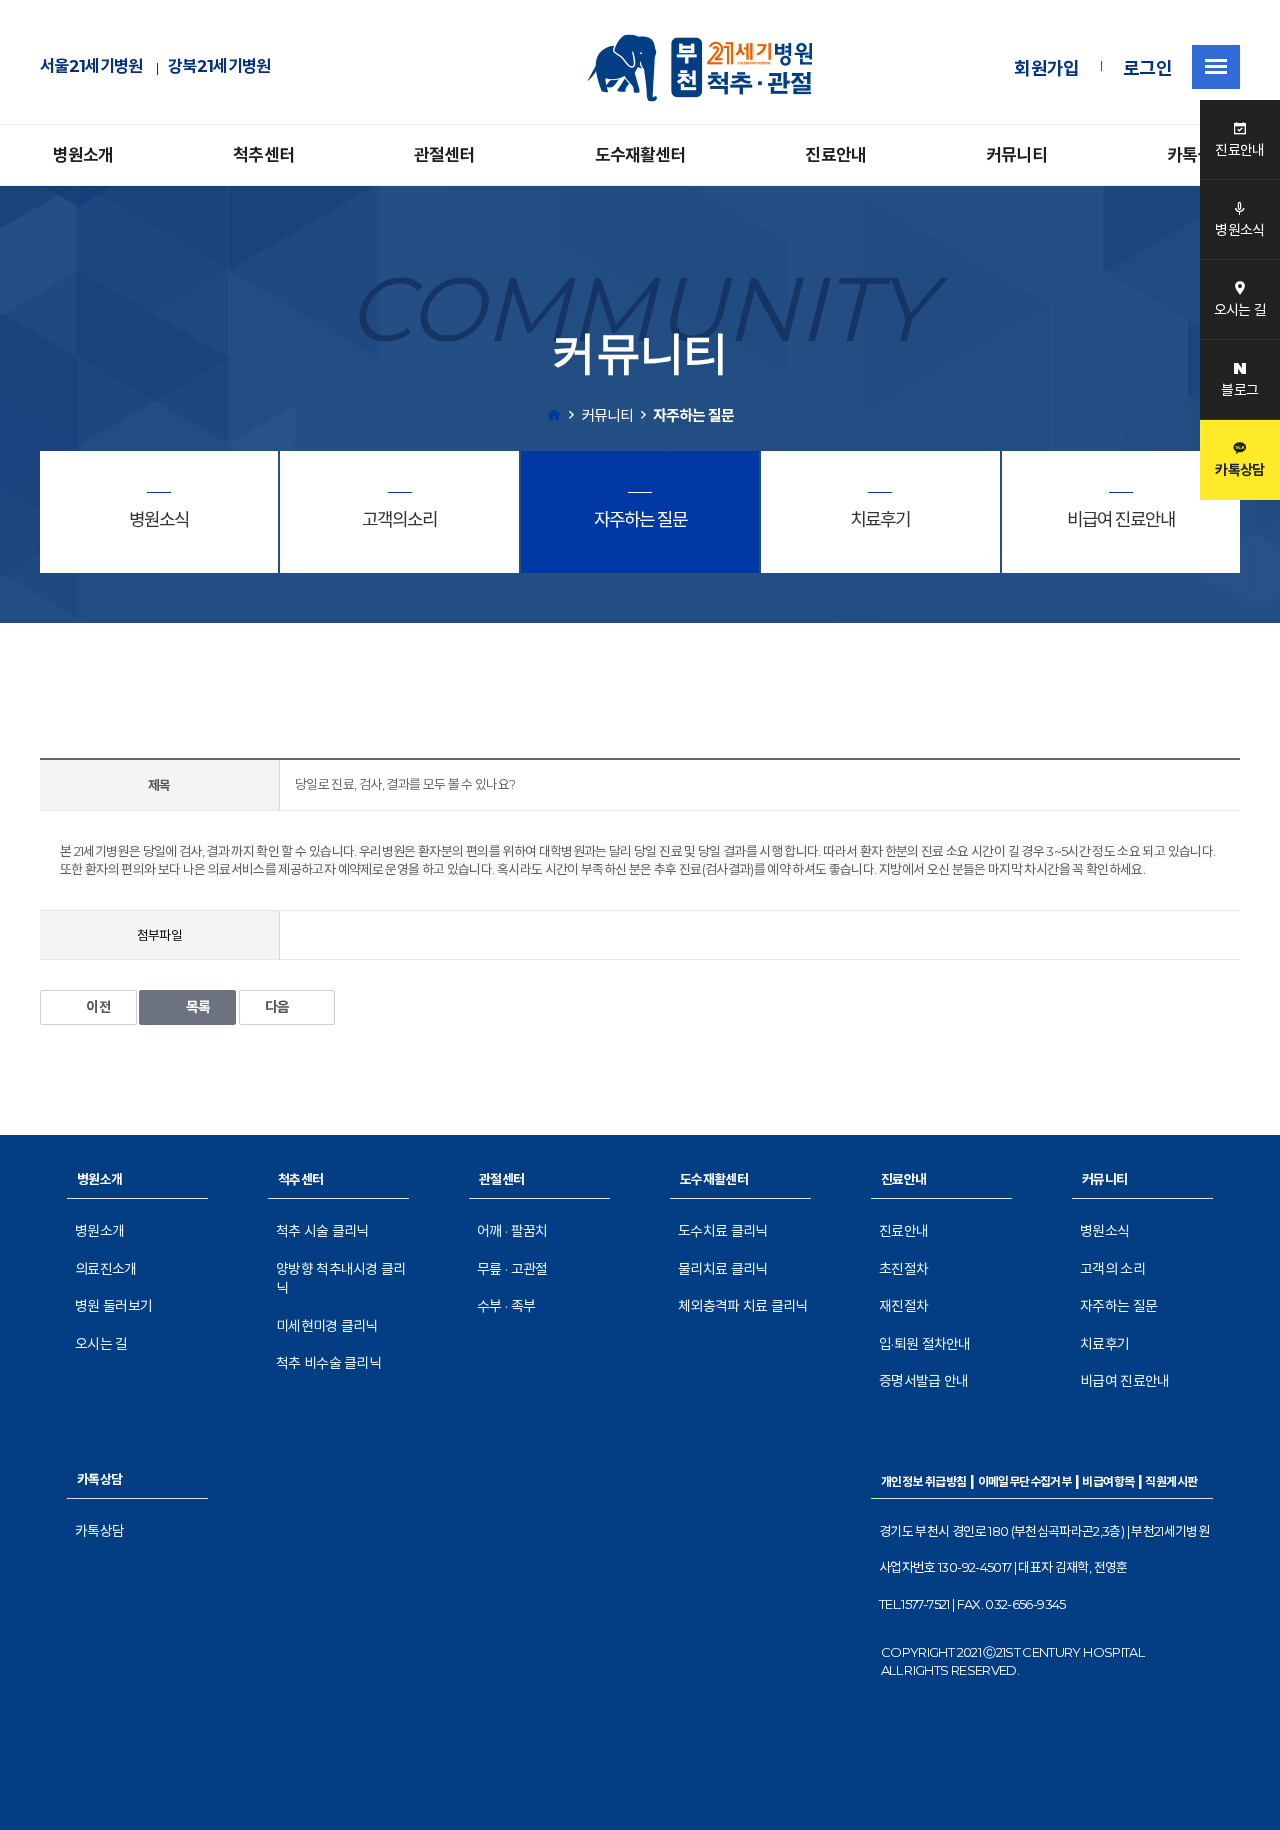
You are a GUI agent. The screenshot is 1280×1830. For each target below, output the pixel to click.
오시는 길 (101, 1344)
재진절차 (903, 1306)
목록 (198, 1007)
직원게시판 (1171, 1481)
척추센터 (263, 155)
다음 (277, 1007)
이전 (98, 1007)
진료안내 (835, 155)
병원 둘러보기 (113, 1306)
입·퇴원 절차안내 (925, 1344)
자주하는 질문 (1118, 1306)
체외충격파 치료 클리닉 (743, 1306)
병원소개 (83, 155)
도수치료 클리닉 (722, 1231)
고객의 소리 (1112, 1269)
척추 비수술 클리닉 (328, 1363)
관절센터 (444, 155)
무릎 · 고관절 (512, 1269)
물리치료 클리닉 (722, 1269)
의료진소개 (106, 1269)
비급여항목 (1108, 1481)
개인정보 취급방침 (924, 1481)
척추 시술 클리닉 (322, 1231)
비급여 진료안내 (1124, 1381)
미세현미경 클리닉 (327, 1326)
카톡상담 (1197, 155)
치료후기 (1104, 1344)
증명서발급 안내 (923, 1381)
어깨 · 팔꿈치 (512, 1231)
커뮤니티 (1016, 155)
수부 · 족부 (506, 1306)
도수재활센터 (640, 155)
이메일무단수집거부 (1025, 1481)
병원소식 (1104, 1231)
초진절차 (903, 1269)
